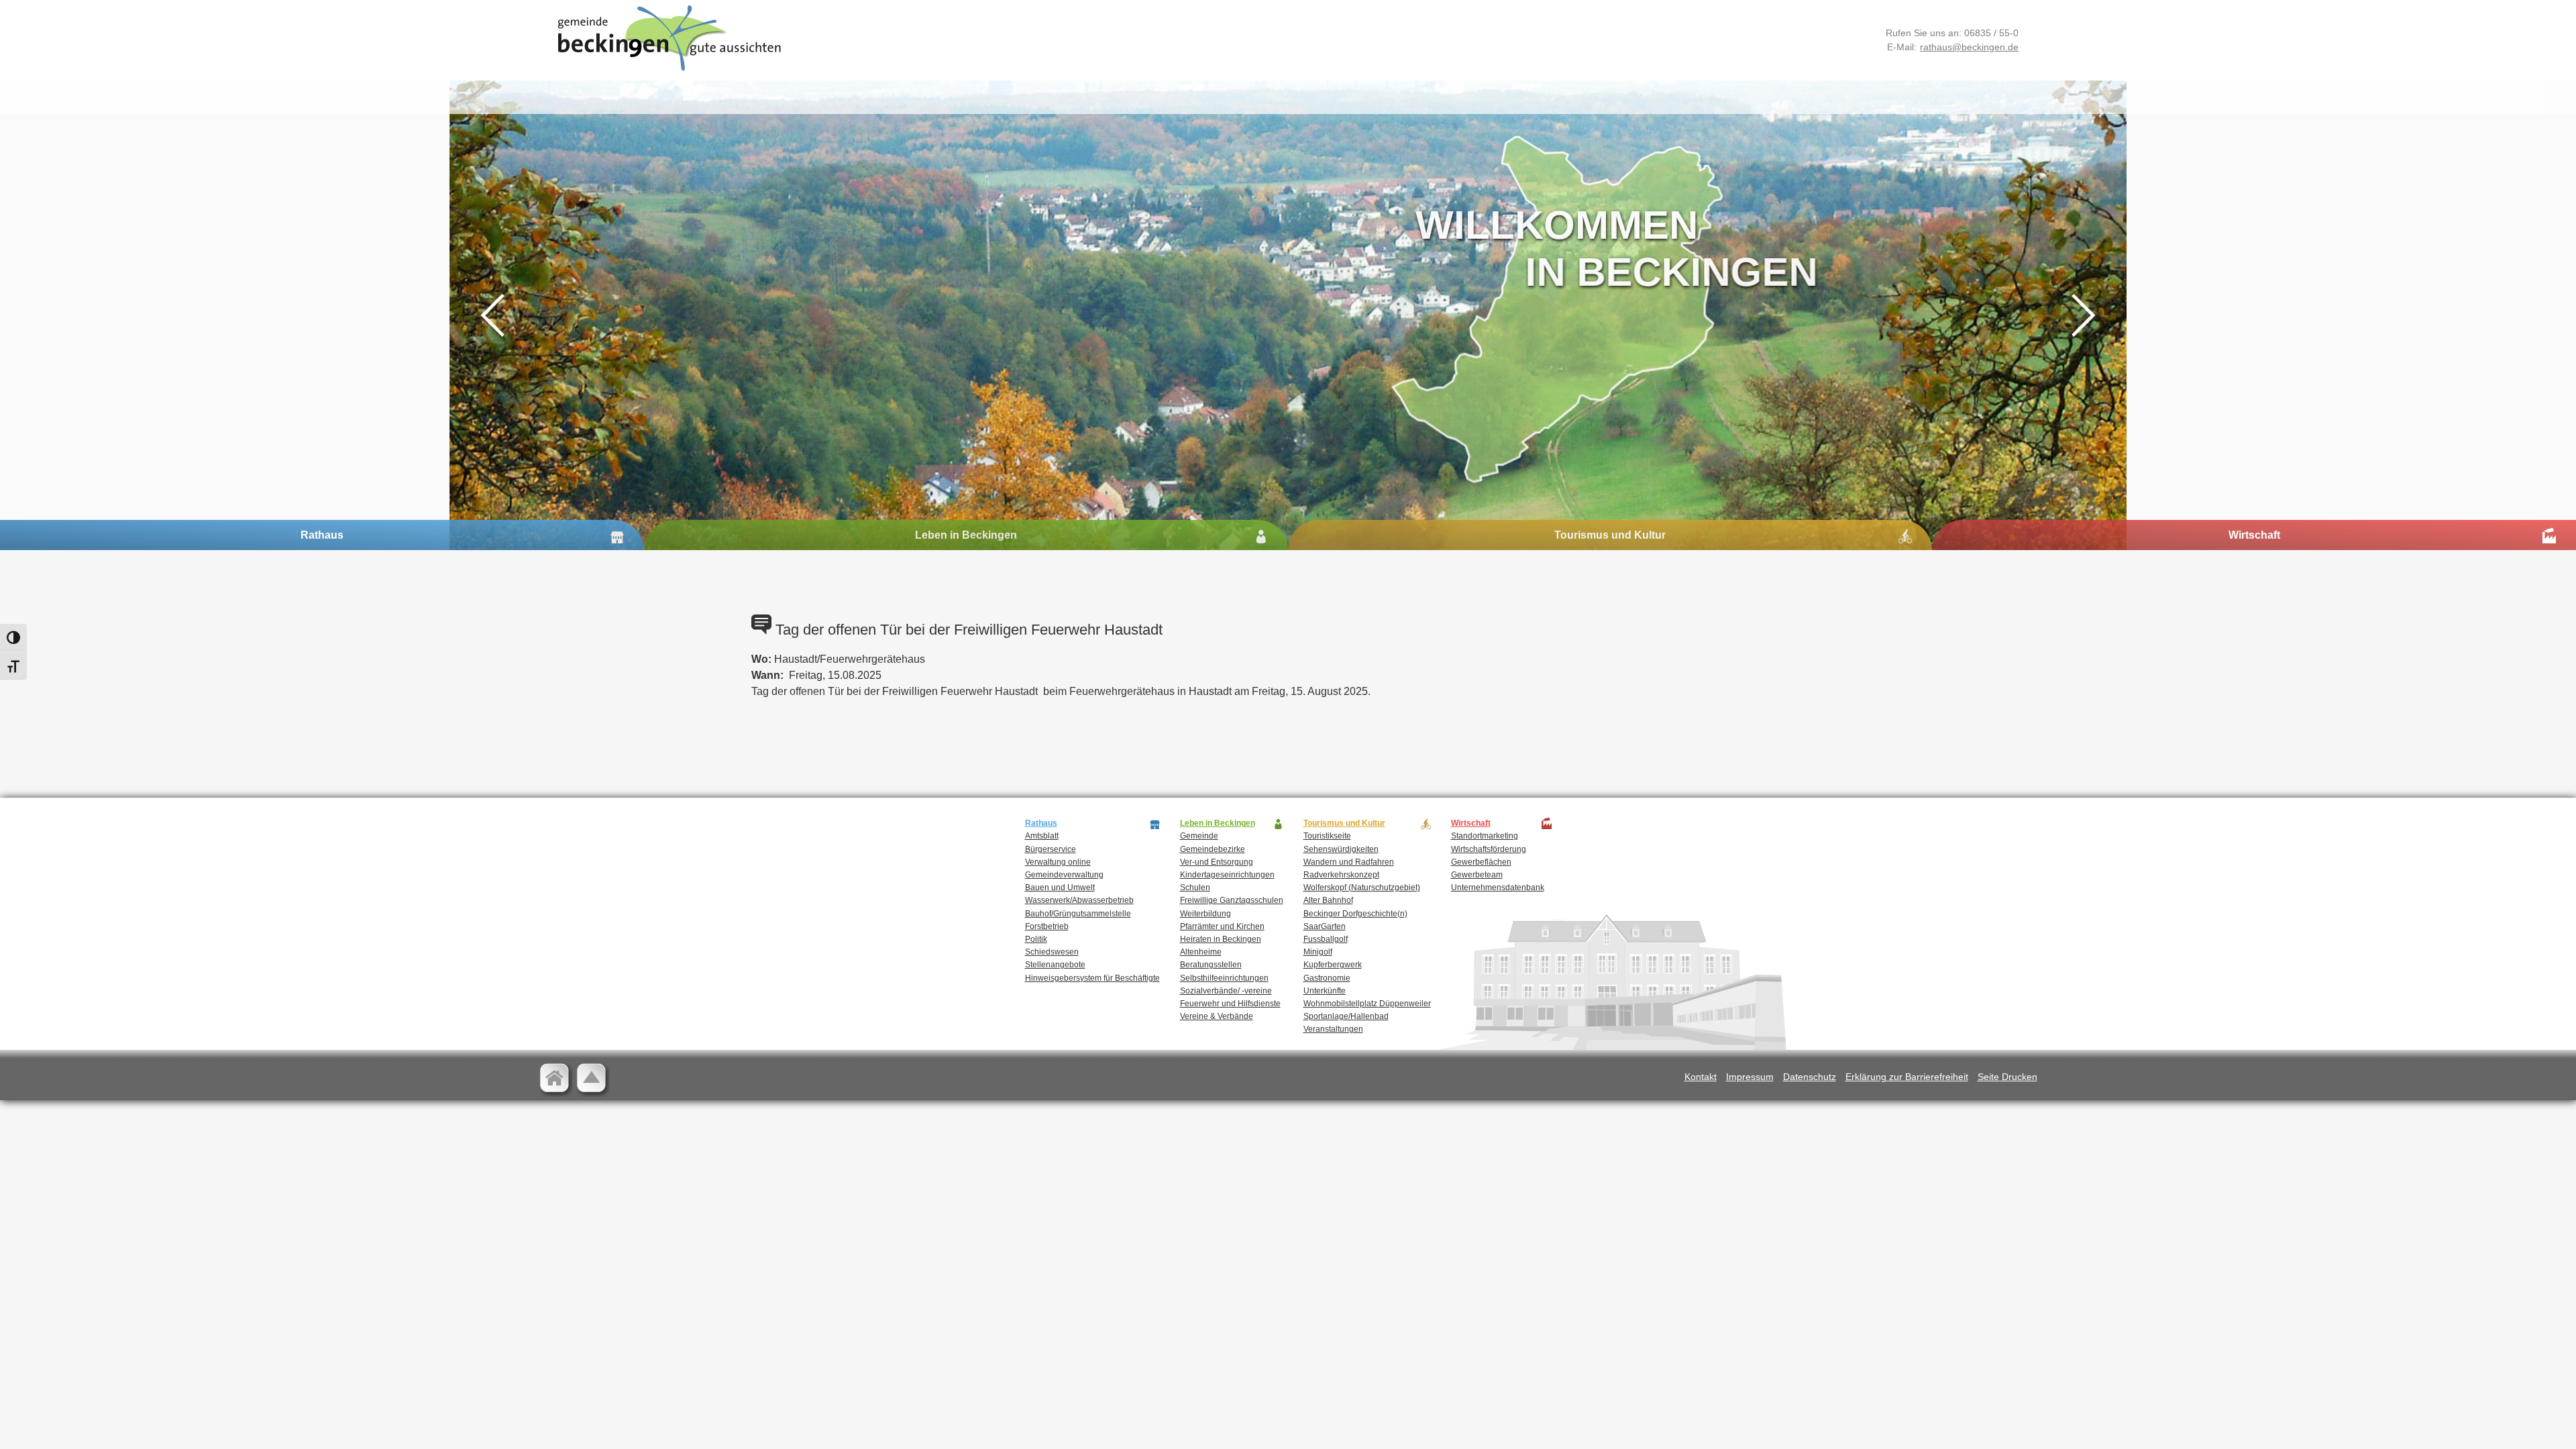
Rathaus (322, 535)
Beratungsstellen (1211, 965)
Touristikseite (1327, 836)
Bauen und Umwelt (1060, 888)
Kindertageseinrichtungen (1227, 875)
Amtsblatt (1042, 836)
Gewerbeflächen (1481, 862)
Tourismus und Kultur (1610, 535)
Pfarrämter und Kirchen (1222, 926)
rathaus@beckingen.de (1969, 47)
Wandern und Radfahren (1349, 862)
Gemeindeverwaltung (1064, 875)
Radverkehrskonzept (1341, 875)
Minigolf (1318, 952)
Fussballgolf (1326, 939)
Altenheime (1201, 952)
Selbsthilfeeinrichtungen (1224, 978)
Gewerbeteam (1477, 875)
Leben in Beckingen (966, 535)
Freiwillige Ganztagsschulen (1232, 900)
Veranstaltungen (1333, 1029)
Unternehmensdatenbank (1498, 888)
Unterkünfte (1325, 991)
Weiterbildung (1205, 914)
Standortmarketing (1485, 836)
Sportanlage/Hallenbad (1346, 1016)
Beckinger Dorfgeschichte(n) (1355, 914)
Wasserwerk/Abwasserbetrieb (1079, 900)
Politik (1036, 939)
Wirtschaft (2254, 535)
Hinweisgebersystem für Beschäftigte (1092, 978)
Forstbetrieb (1047, 926)
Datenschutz (1810, 1077)
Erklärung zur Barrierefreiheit (1907, 1077)
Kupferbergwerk (1333, 965)
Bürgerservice (1051, 849)
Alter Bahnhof (1328, 900)
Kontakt (1701, 1077)
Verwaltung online (1058, 862)
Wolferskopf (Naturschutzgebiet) (1362, 888)
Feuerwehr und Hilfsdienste (1230, 1004)
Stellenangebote (1055, 965)
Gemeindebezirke (1213, 849)
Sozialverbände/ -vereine (1226, 991)
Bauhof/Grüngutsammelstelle (1078, 914)
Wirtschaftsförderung (1489, 849)
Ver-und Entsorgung (1217, 862)
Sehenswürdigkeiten (1341, 849)
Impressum (1750, 1077)
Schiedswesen (1052, 952)
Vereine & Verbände (1217, 1016)
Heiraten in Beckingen (1221, 939)
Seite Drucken (2007, 1077)
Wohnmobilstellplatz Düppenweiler (1367, 1004)
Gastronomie (1327, 978)
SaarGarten (1325, 926)
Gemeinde (1199, 836)
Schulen (1195, 888)
